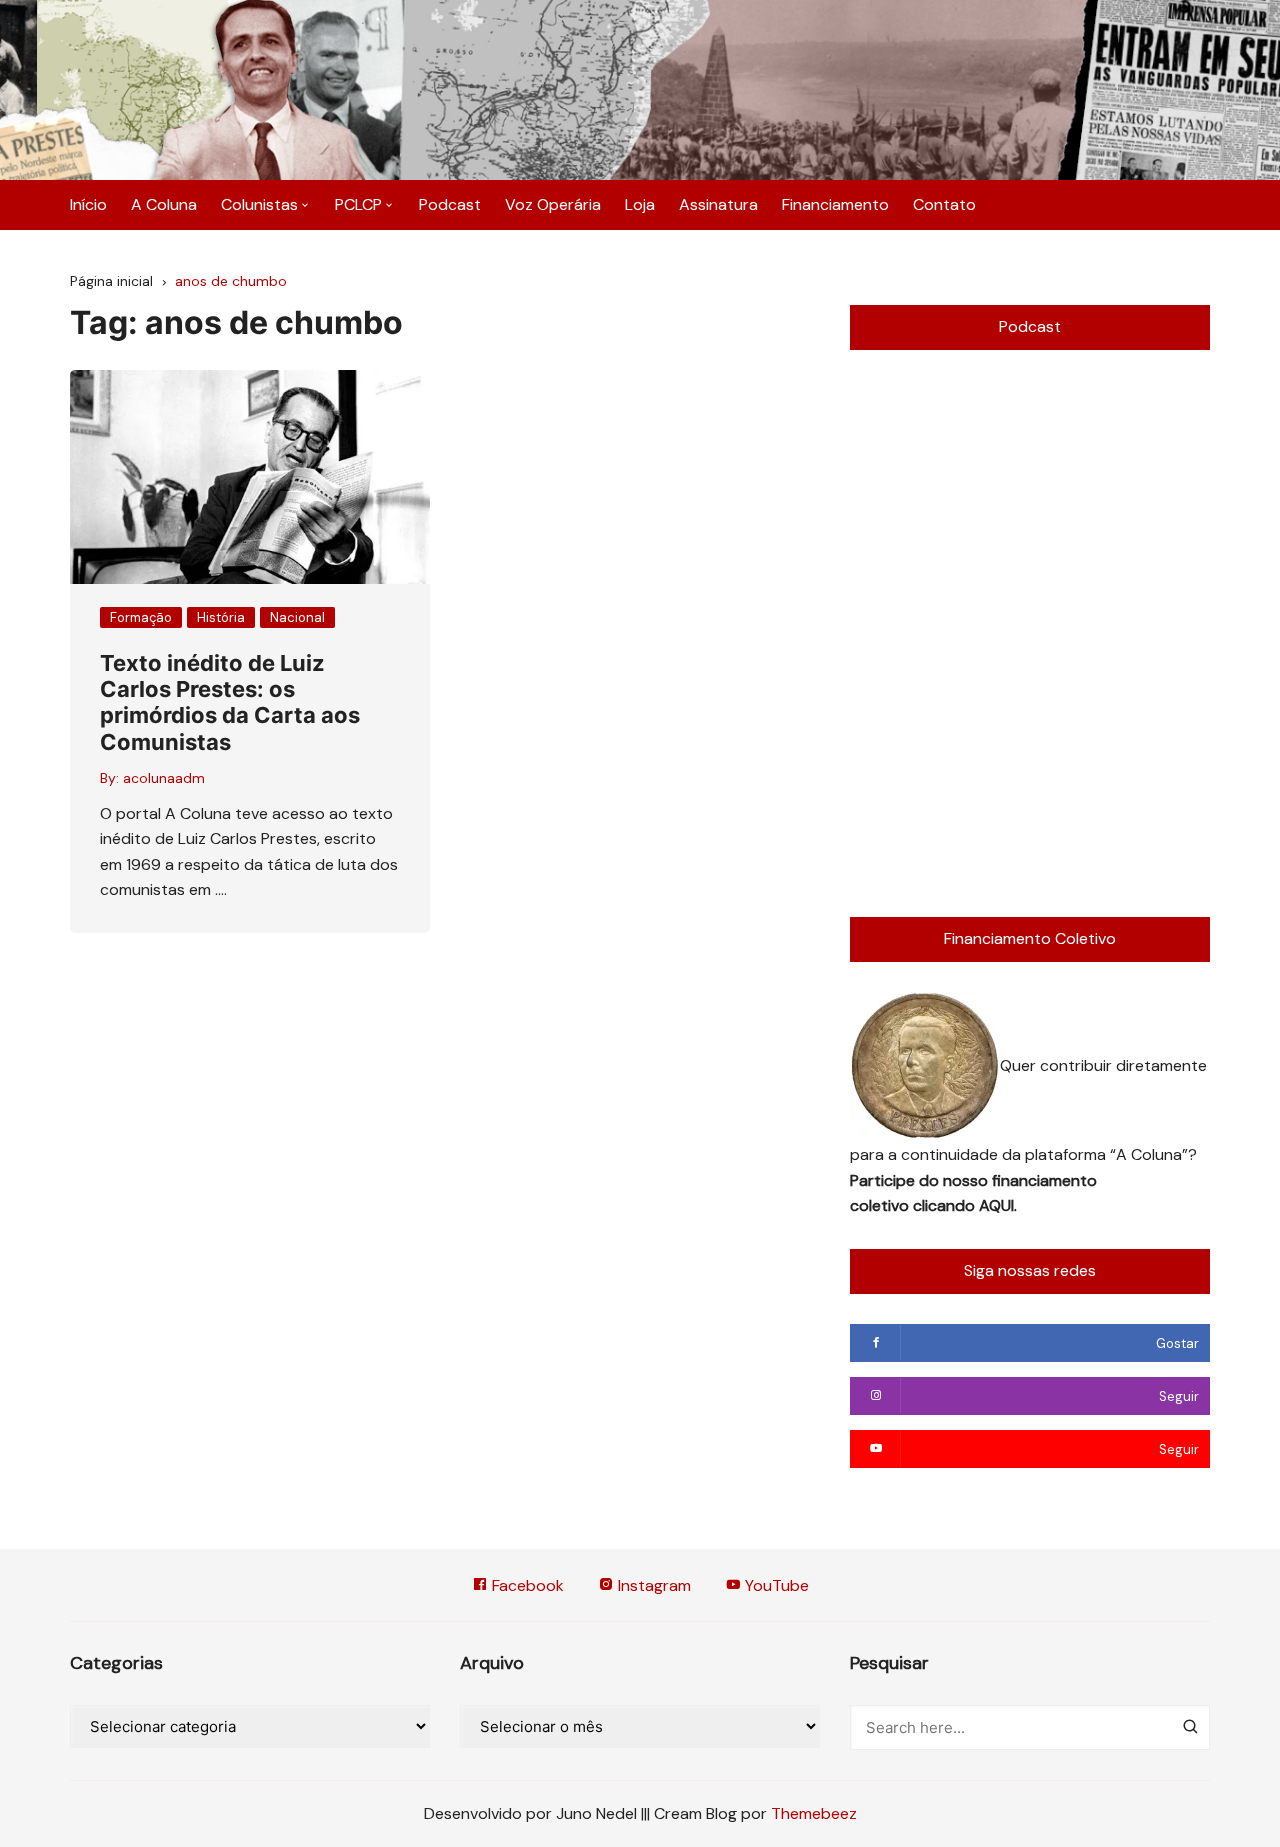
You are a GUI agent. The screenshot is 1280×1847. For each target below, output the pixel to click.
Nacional (297, 617)
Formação (141, 617)
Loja (640, 204)
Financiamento (835, 204)
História (221, 617)
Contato (944, 204)
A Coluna (164, 204)
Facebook (526, 1585)
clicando (946, 1205)
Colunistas (259, 204)
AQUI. (998, 1205)
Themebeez (814, 1813)
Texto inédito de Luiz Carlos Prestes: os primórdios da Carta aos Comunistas (230, 702)
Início (88, 204)
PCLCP (358, 204)
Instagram (652, 1585)
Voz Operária (553, 204)
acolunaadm (164, 778)
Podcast (450, 204)
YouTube (775, 1585)
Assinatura (718, 204)
